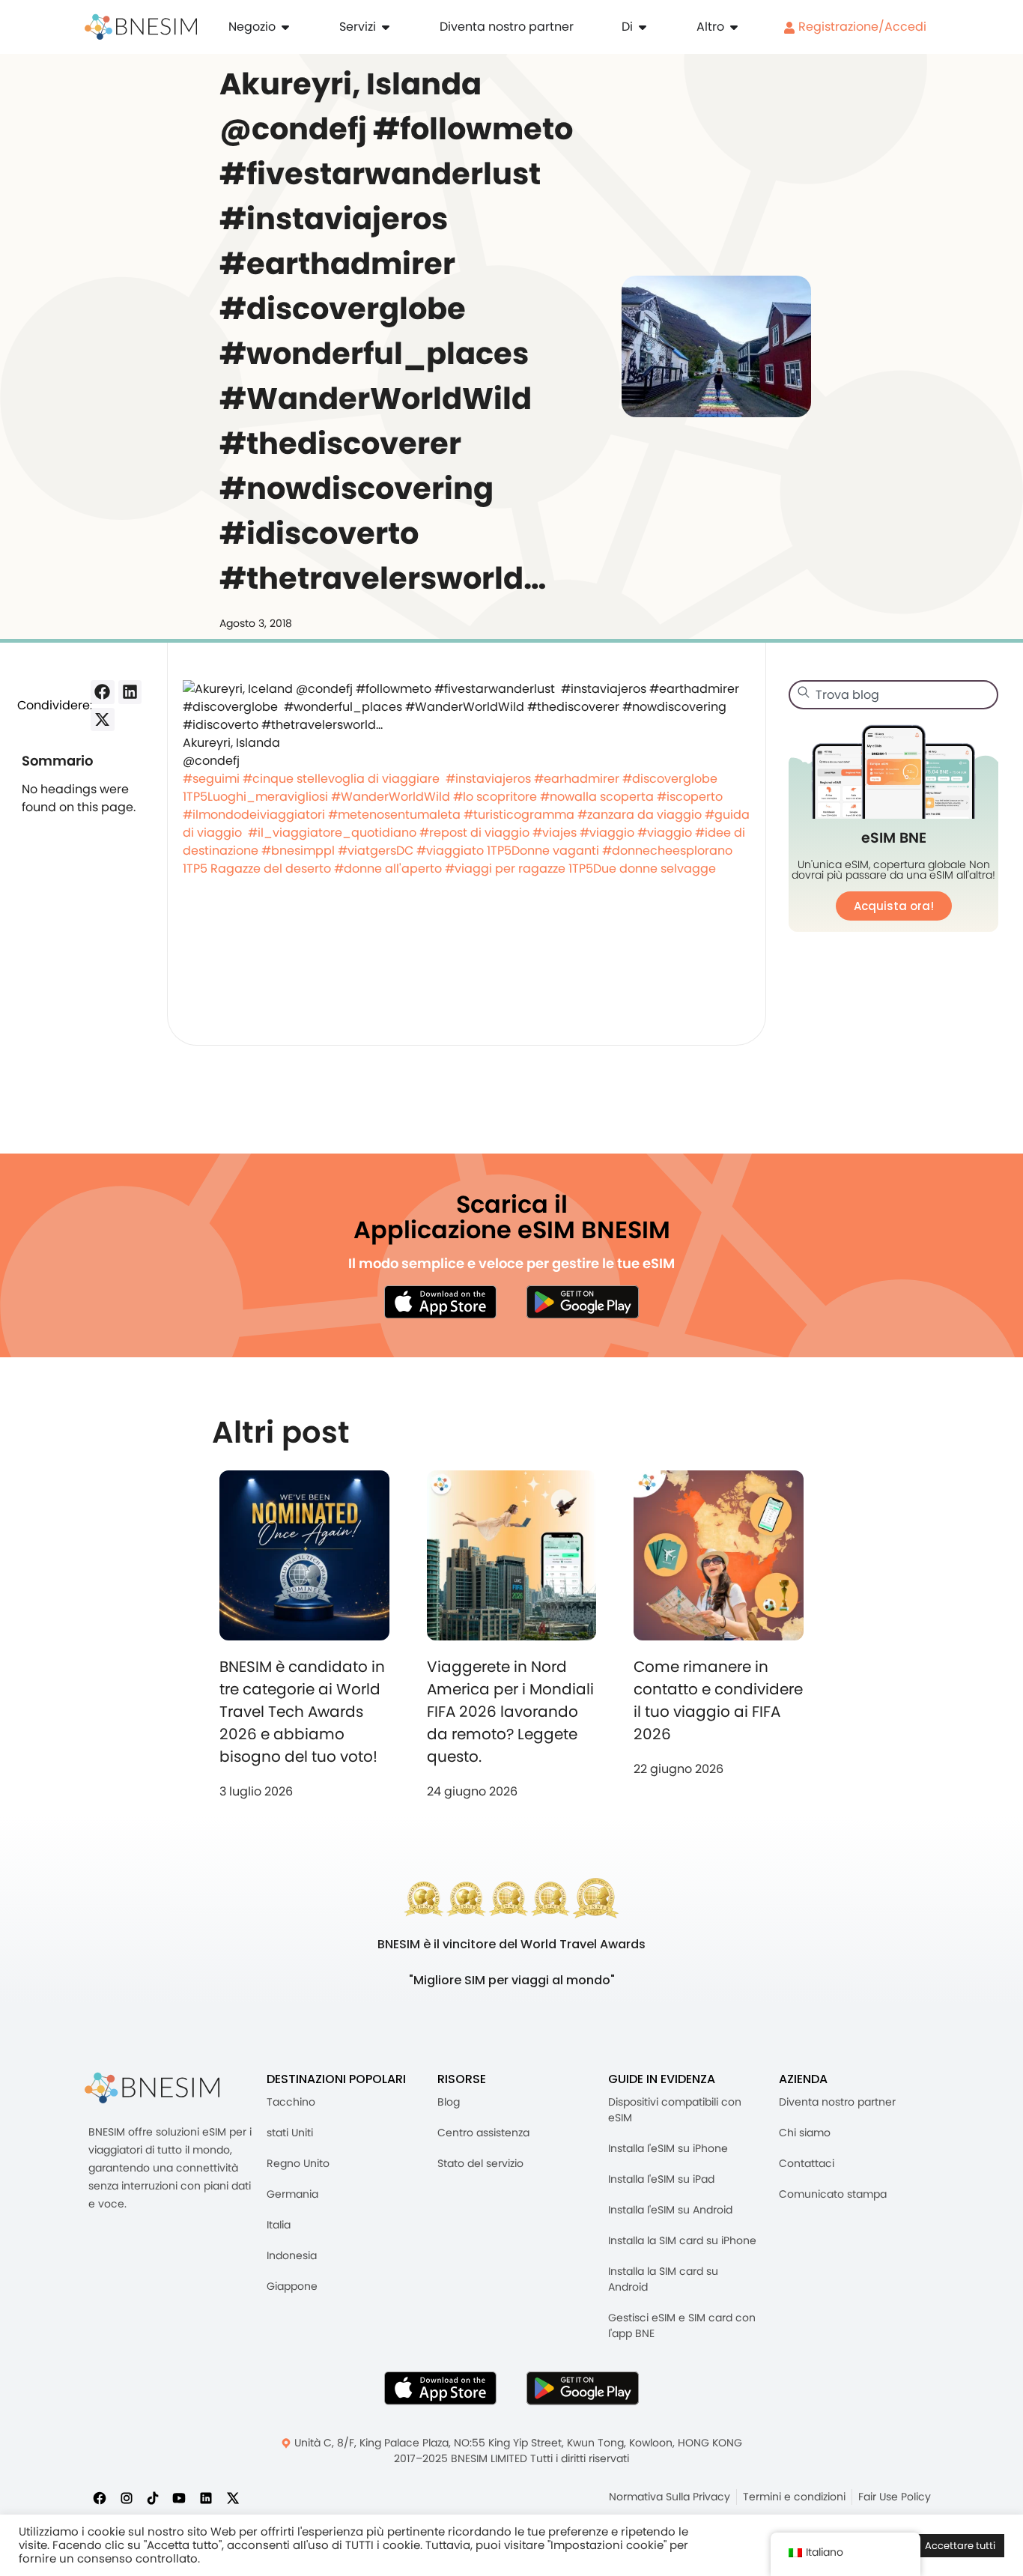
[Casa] (141, 27)
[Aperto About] (643, 27)
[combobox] (893, 695)
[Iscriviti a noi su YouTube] (179, 2498)
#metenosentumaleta (394, 815)
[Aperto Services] (386, 27)
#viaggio (607, 833)
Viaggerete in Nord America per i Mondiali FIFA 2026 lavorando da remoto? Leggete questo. (510, 1712)
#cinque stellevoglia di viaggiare (341, 779)
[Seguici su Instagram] (127, 2498)
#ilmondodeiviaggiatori (254, 815)
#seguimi (211, 779)
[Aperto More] (734, 27)
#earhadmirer (577, 779)
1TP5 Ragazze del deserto (257, 869)
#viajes (555, 833)
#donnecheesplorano (667, 851)
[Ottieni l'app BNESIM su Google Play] (583, 2388)
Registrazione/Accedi (861, 27)
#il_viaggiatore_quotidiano (332, 833)
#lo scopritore (495, 797)
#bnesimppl (298, 851)
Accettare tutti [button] (960, 2546)
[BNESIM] (152, 2088)
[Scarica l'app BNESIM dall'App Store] (440, 1302)
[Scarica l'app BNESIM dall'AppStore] (440, 2388)
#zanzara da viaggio (640, 815)
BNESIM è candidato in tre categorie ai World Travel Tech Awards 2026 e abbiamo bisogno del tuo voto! (302, 1712)
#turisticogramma (519, 815)
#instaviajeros (488, 779)
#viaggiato (450, 851)
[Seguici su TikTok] (153, 2498)
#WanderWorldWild (391, 797)
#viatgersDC (376, 851)
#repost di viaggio (474, 833)
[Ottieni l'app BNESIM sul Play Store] (583, 1302)
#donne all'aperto (388, 869)
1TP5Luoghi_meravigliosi (255, 797)
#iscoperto (690, 797)
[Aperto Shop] (285, 27)
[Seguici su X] (233, 2498)
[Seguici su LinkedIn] (206, 2498)
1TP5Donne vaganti (543, 851)
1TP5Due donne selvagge (642, 869)
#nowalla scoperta (597, 797)
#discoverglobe (670, 779)
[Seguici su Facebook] (100, 2498)
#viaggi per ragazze (505, 869)
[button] (103, 692)
